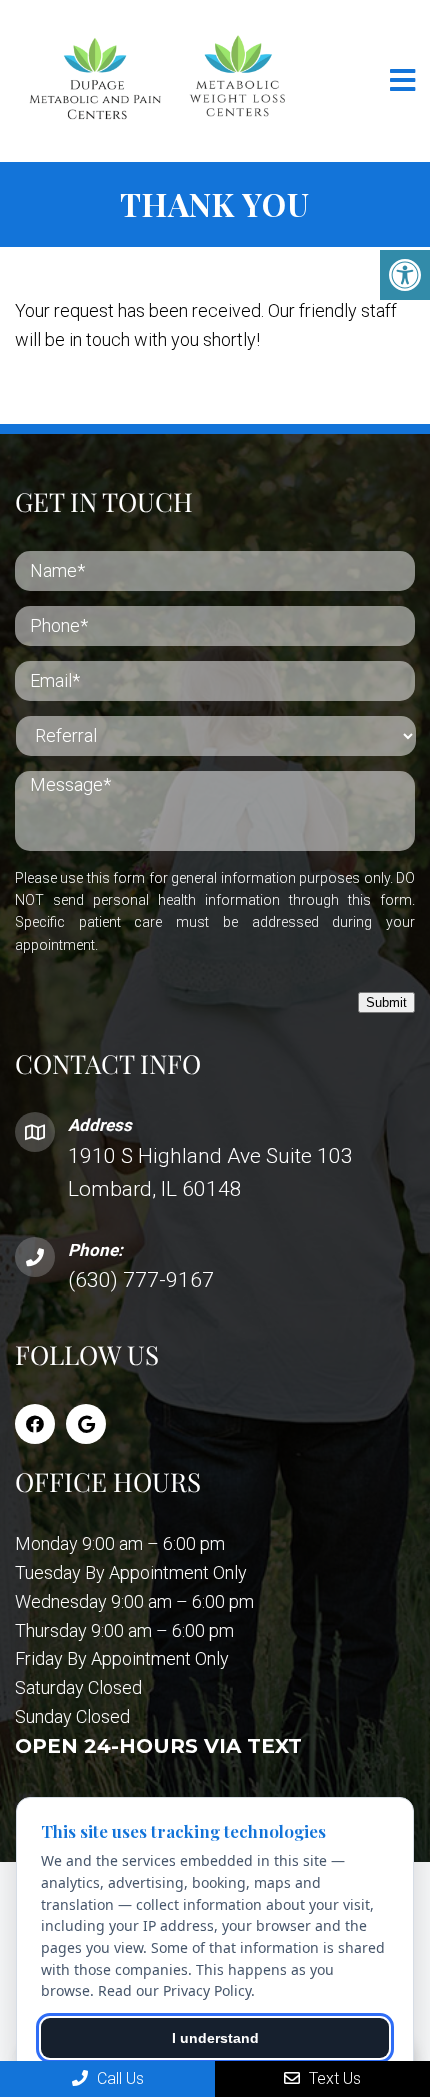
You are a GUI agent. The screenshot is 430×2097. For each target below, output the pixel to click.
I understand (215, 2038)
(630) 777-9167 (141, 1280)
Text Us (333, 2078)
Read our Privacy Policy (174, 1990)
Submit (386, 1002)
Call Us (118, 2078)
